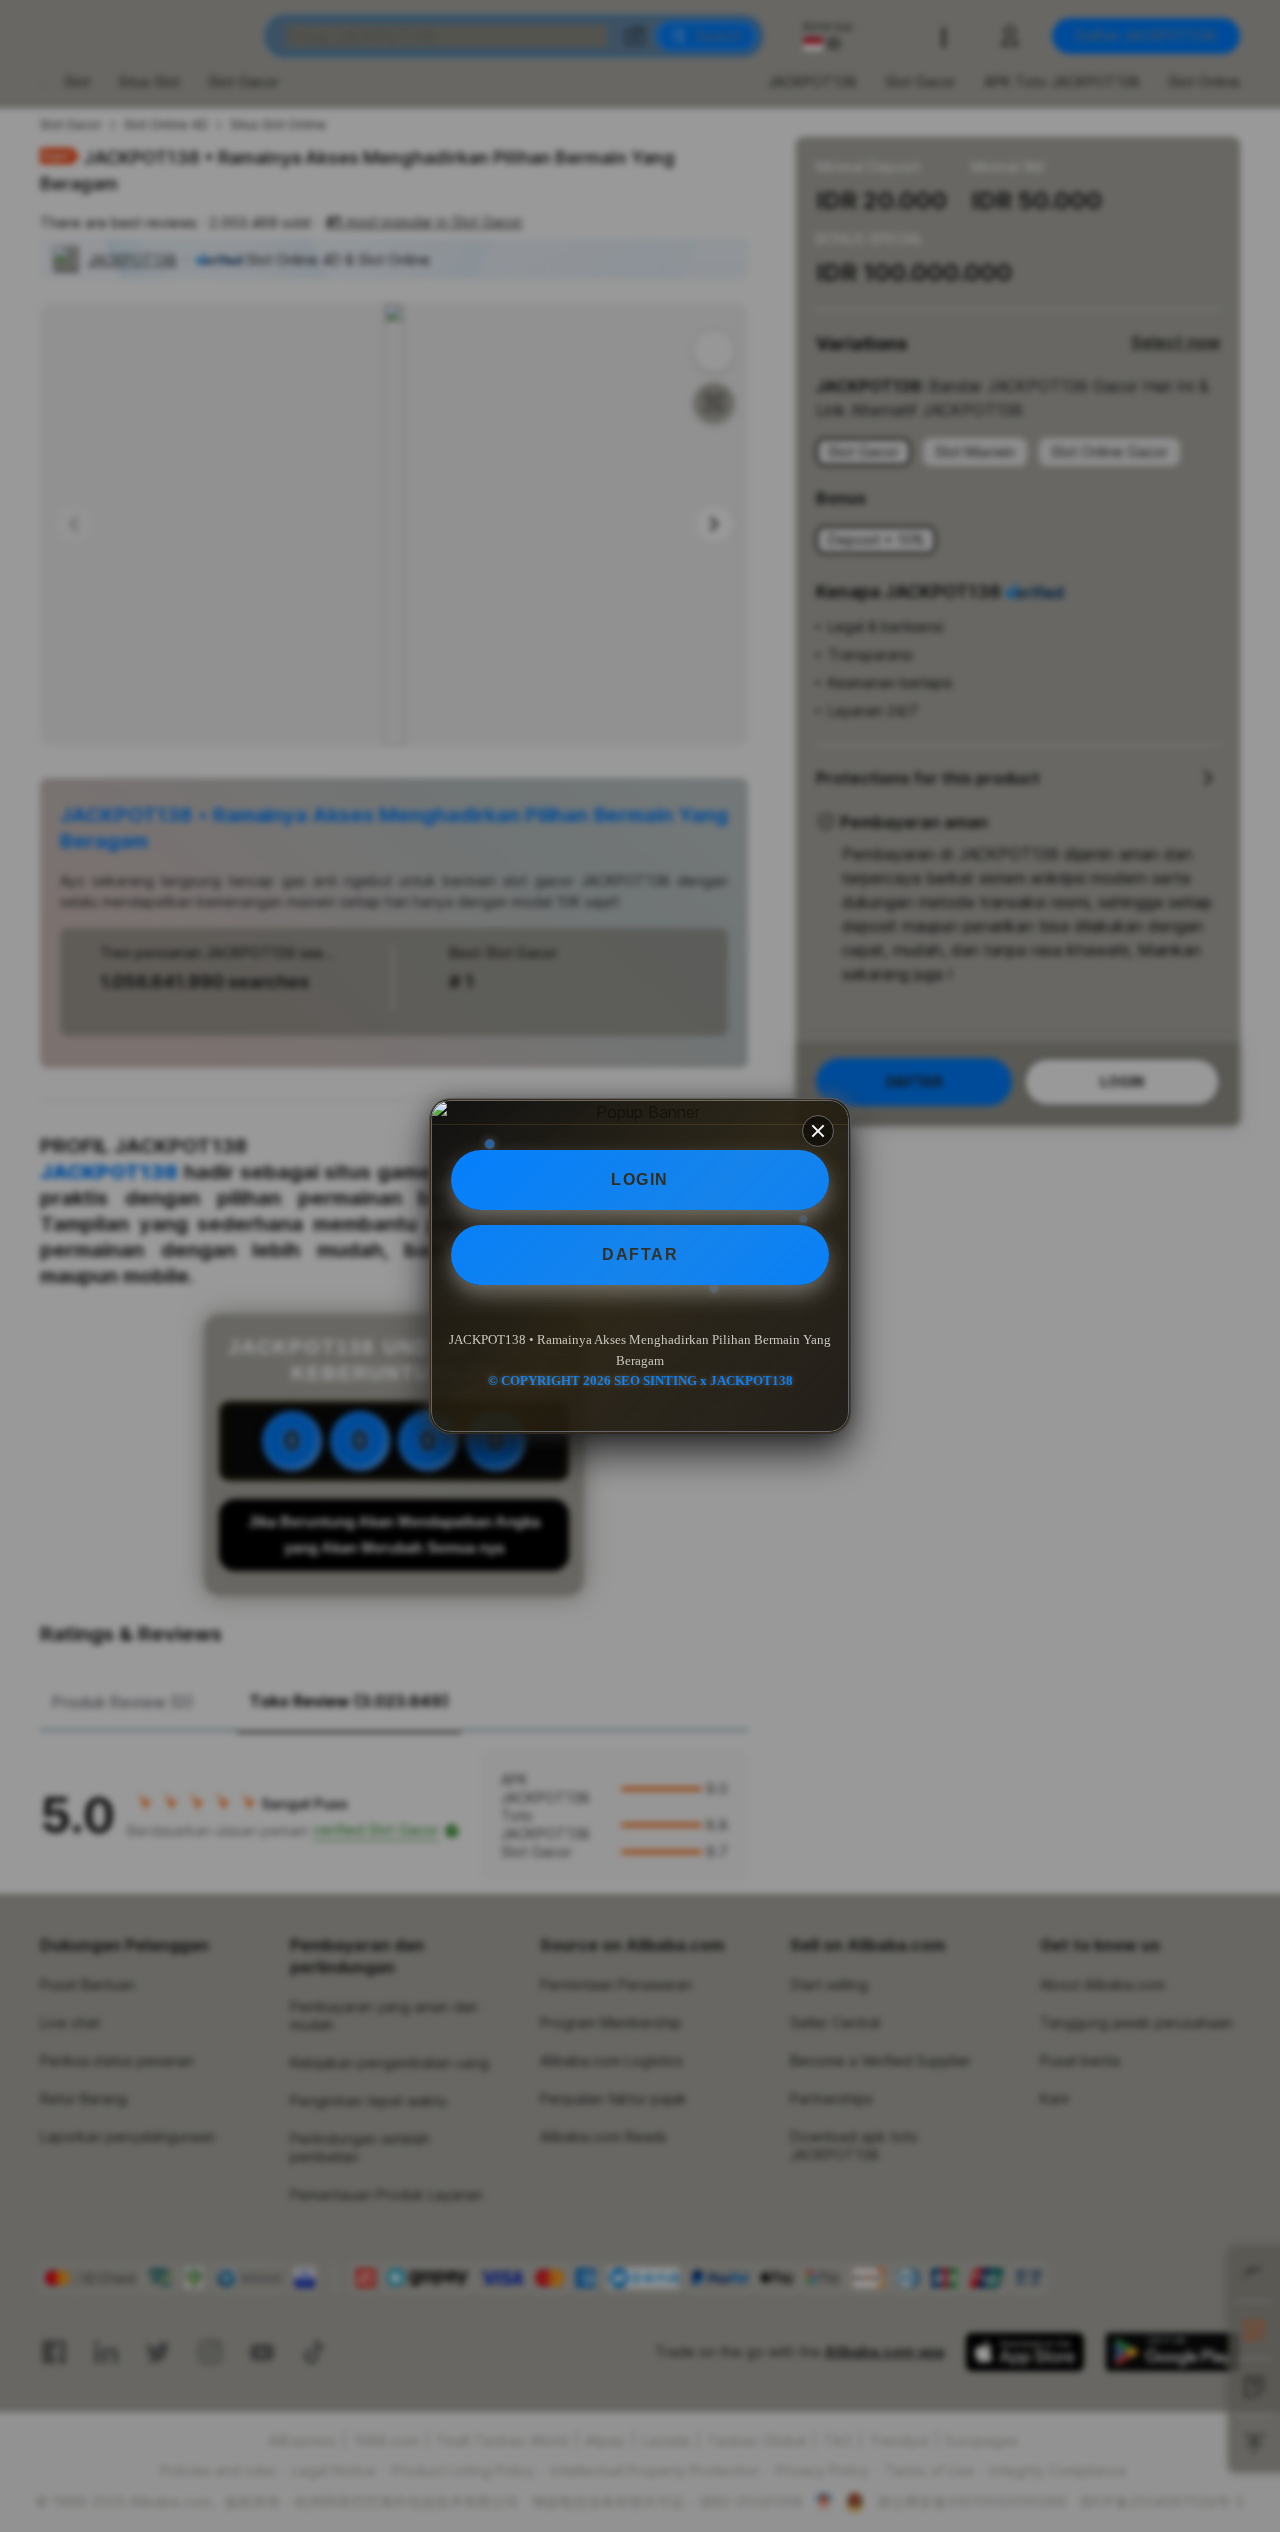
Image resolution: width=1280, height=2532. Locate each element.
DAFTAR (640, 1254)
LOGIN (640, 1179)
